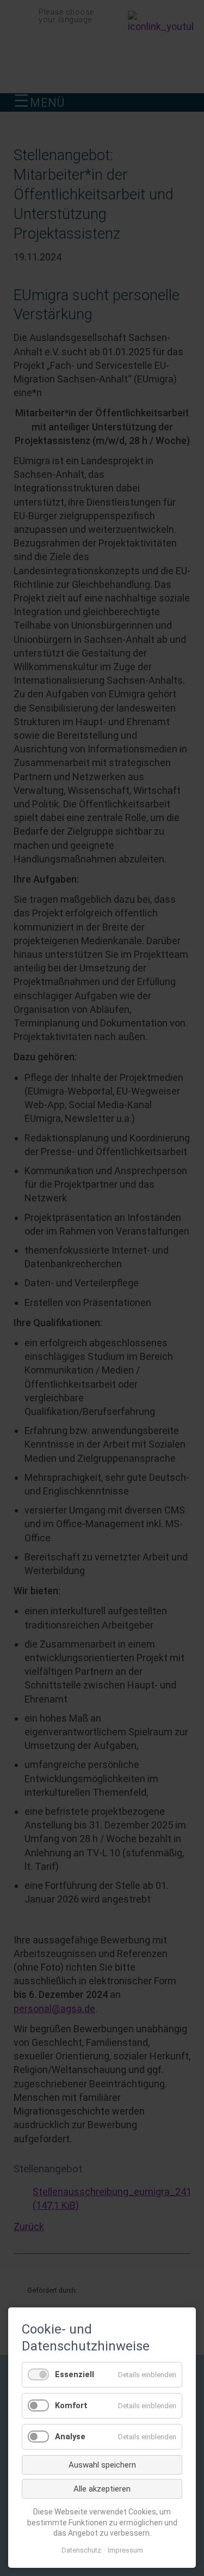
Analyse (70, 2437)
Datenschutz (81, 2550)
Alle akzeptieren (102, 2489)
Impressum (125, 2550)
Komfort (71, 2405)
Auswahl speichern (102, 2465)
